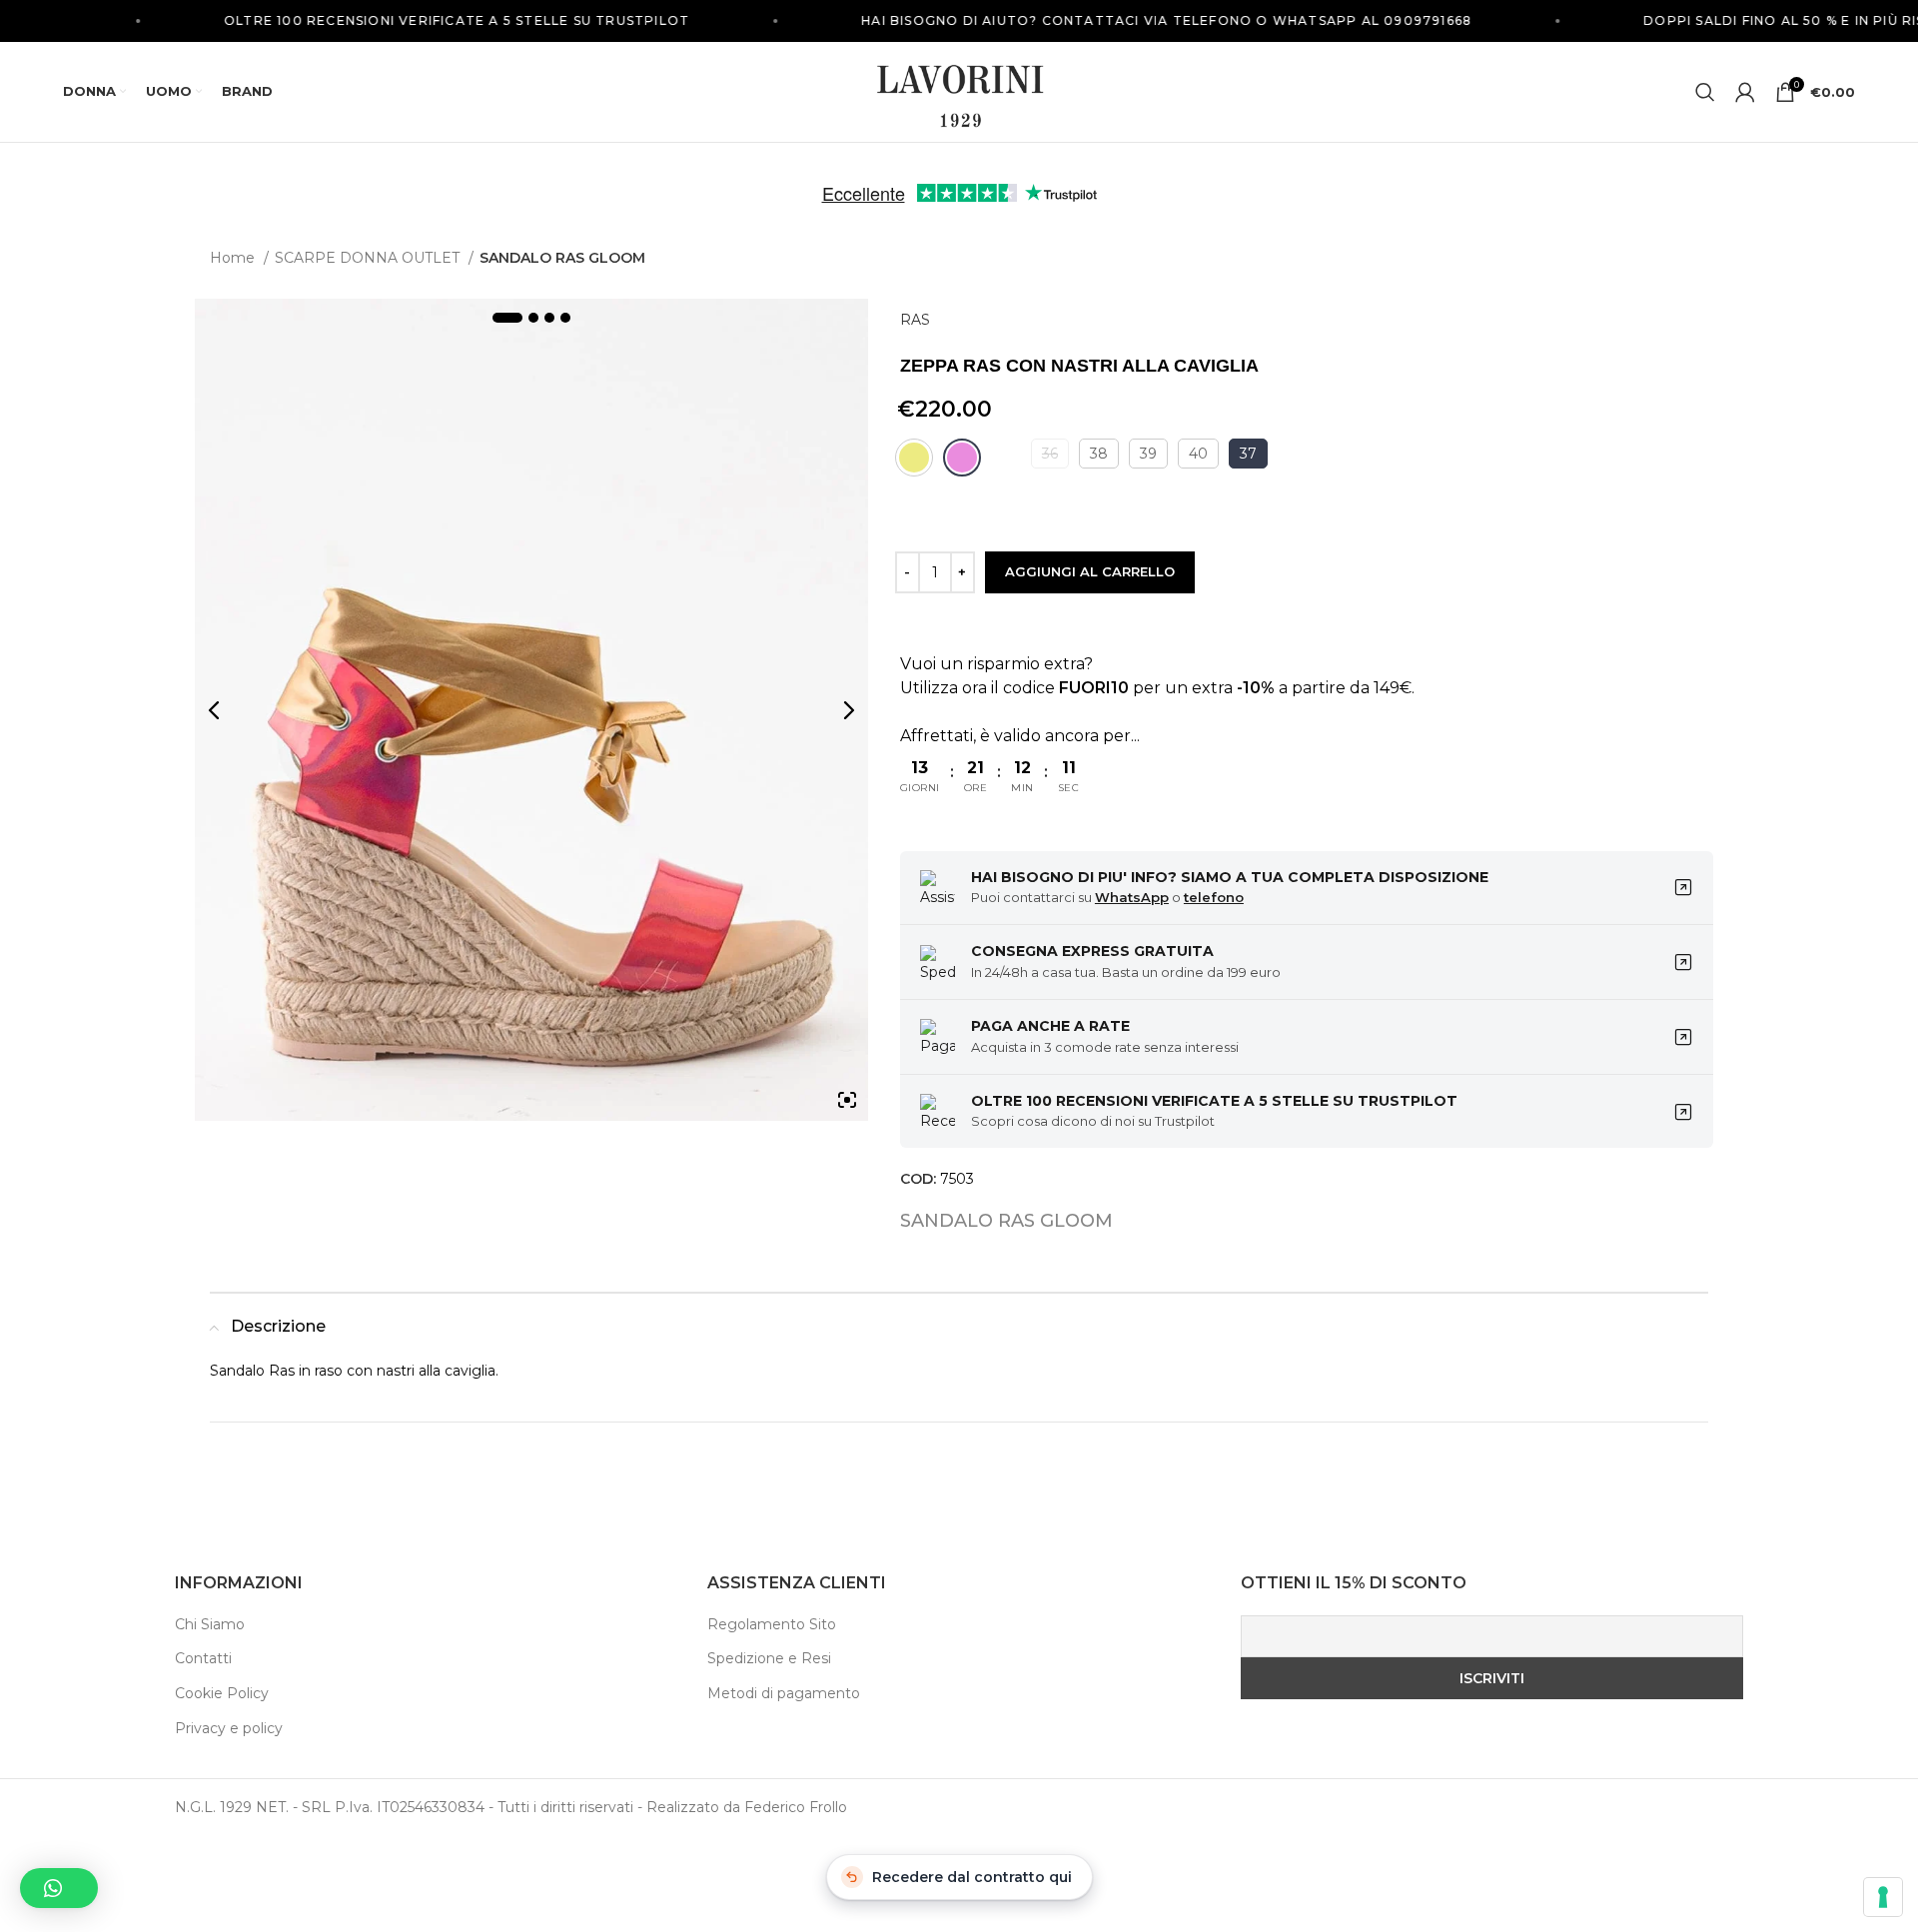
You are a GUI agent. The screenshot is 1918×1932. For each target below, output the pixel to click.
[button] (59, 1888)
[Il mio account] (1745, 92)
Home (234, 258)
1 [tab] (507, 318)
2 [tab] (533, 318)
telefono (1214, 897)
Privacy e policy (229, 1728)
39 (1148, 454)
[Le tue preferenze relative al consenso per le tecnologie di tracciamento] (1883, 1897)
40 (1198, 454)
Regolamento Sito (772, 1624)
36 (1050, 454)
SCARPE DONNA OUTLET (369, 258)
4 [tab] (565, 318)
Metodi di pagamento (784, 1693)
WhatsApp (1132, 897)
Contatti (203, 1658)
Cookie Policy (222, 1693)
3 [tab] (549, 318)
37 (1248, 454)
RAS (915, 320)
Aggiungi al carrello (1090, 571)
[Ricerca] (1705, 92)
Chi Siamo (210, 1624)
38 (1099, 454)
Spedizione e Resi (769, 1658)
